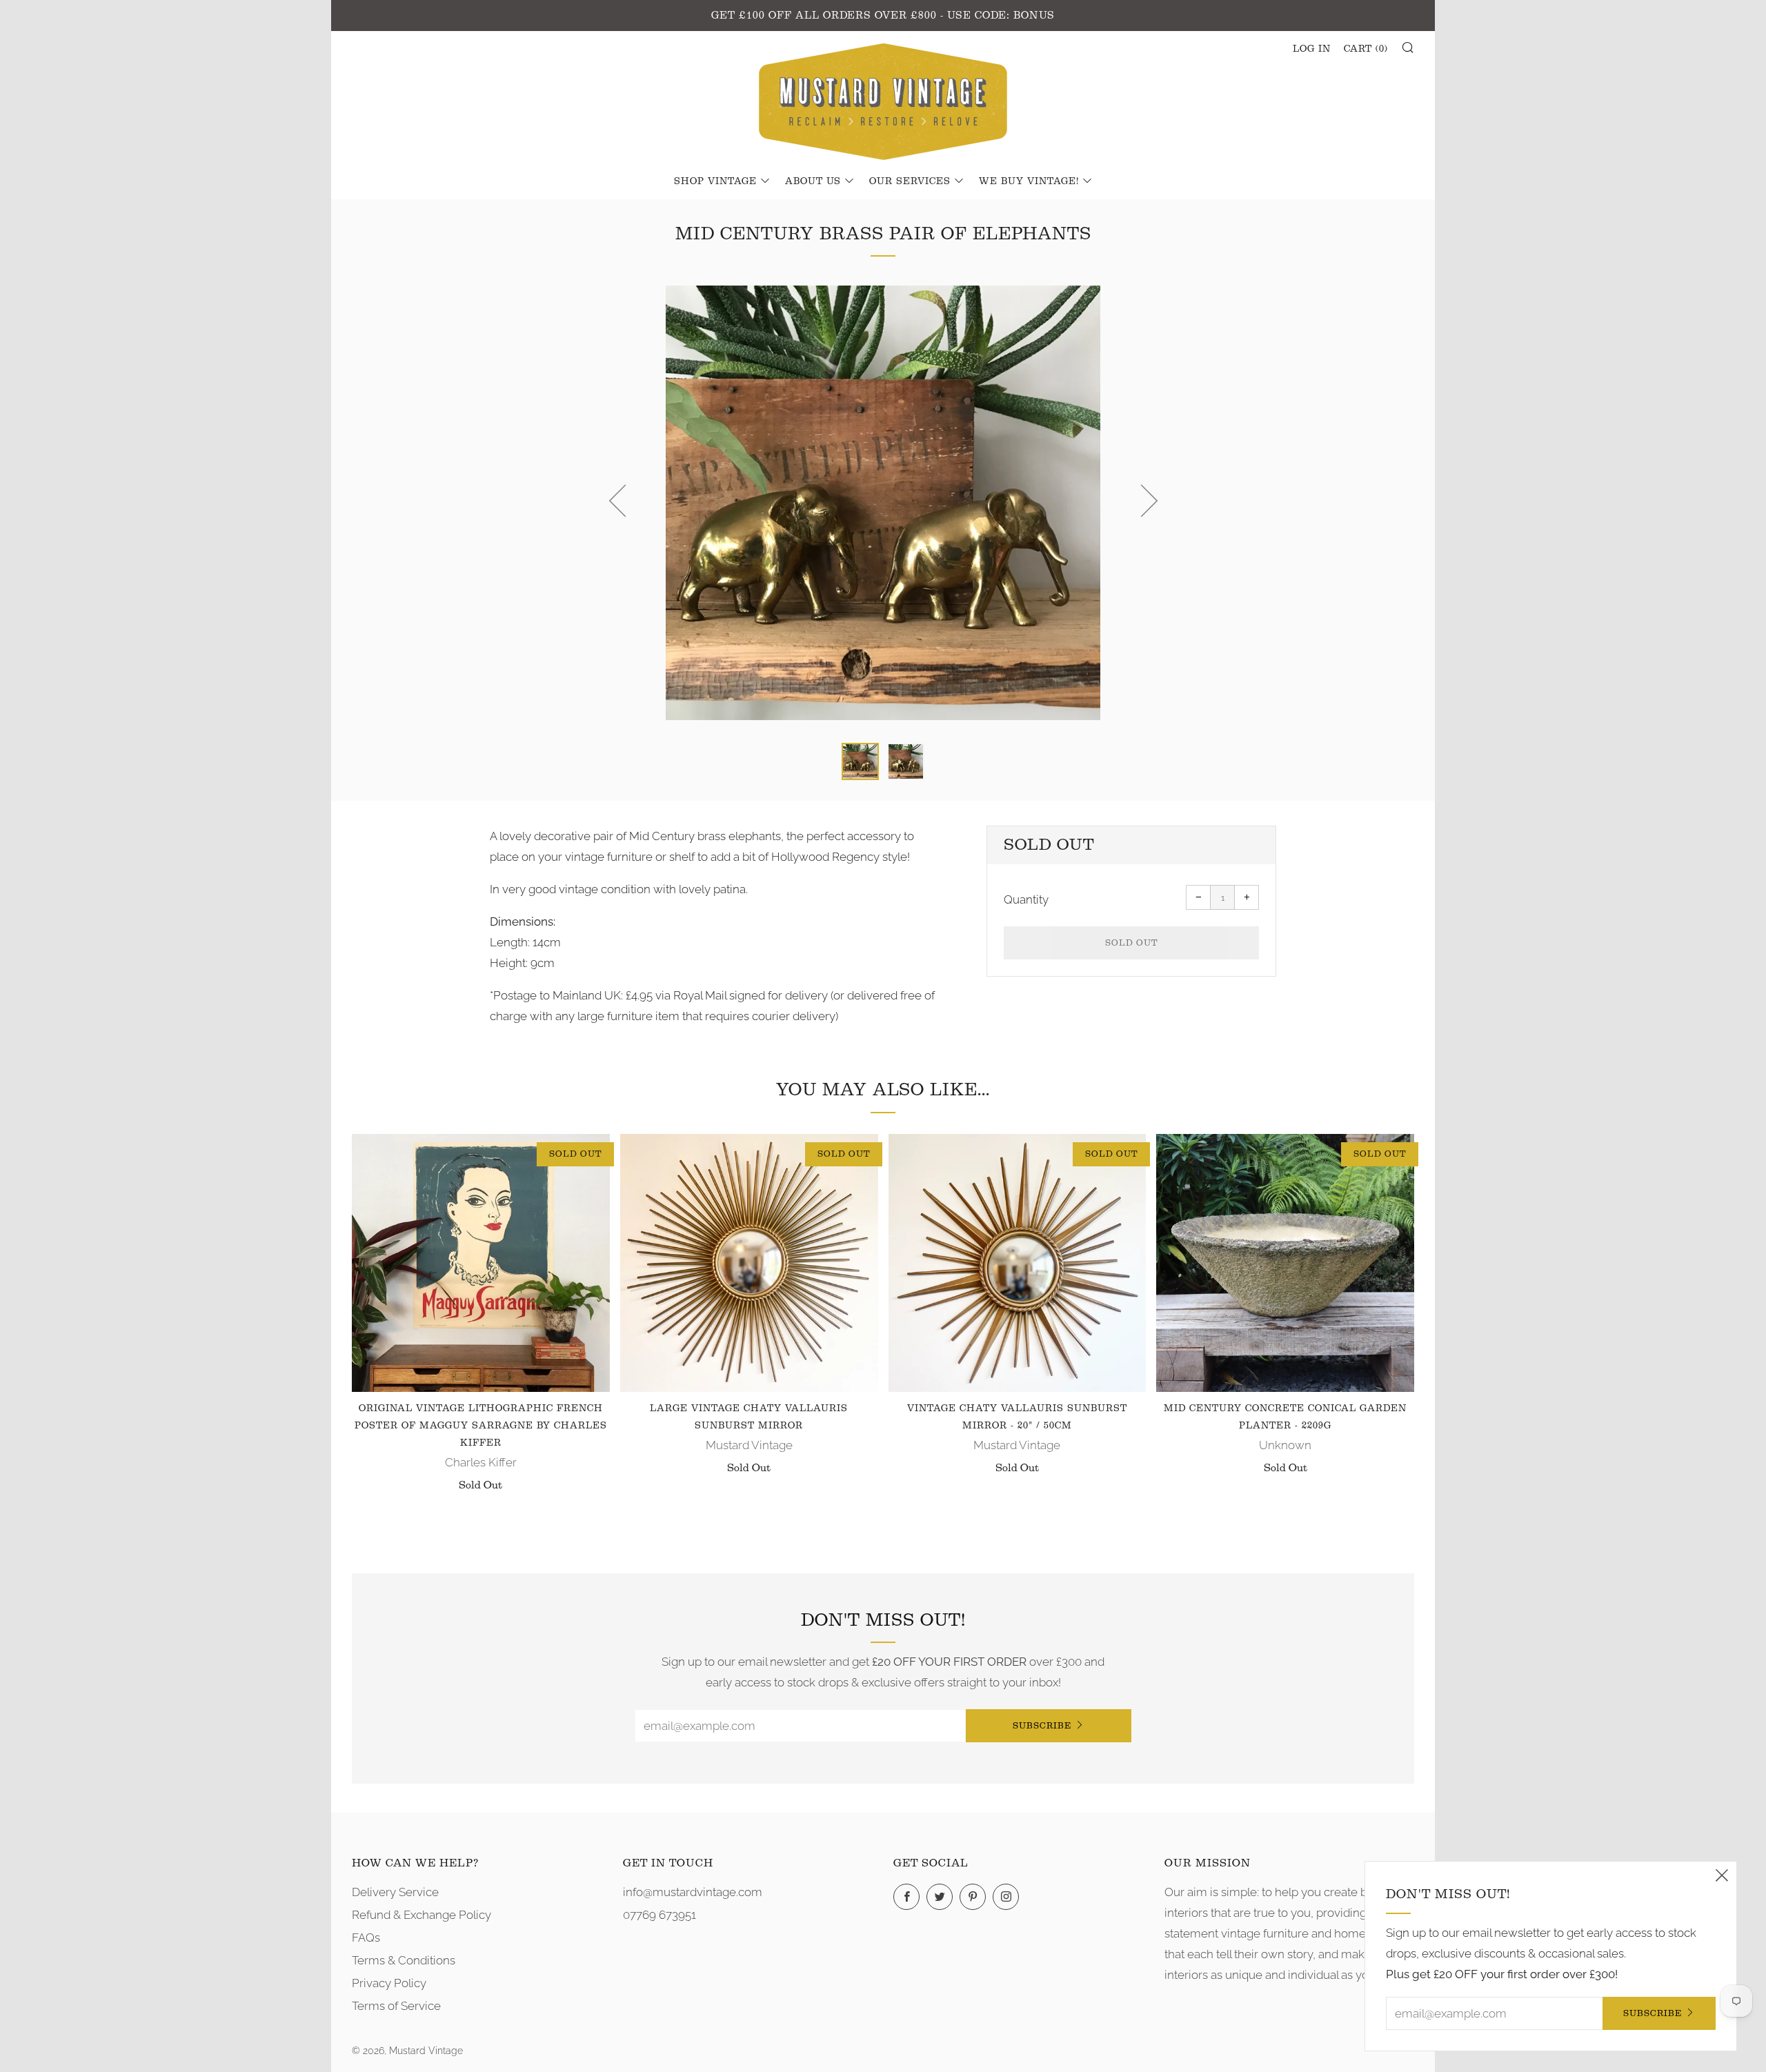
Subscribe (1042, 1725)
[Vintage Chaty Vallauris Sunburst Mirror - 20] (1018, 1263)
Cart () (1366, 49)
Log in (1312, 49)
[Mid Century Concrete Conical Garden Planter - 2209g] (1285, 1263)
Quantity (1026, 899)
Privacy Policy (389, 1983)
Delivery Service (395, 1892)
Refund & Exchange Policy (421, 1915)
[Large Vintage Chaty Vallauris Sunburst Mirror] (749, 1263)
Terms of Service (396, 2006)
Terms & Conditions (404, 1960)
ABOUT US (813, 181)
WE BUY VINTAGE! (1029, 181)
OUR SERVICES (910, 181)
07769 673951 (659, 1915)
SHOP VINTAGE (715, 181)
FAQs (366, 1937)
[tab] (860, 761)
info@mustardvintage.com (693, 1892)
